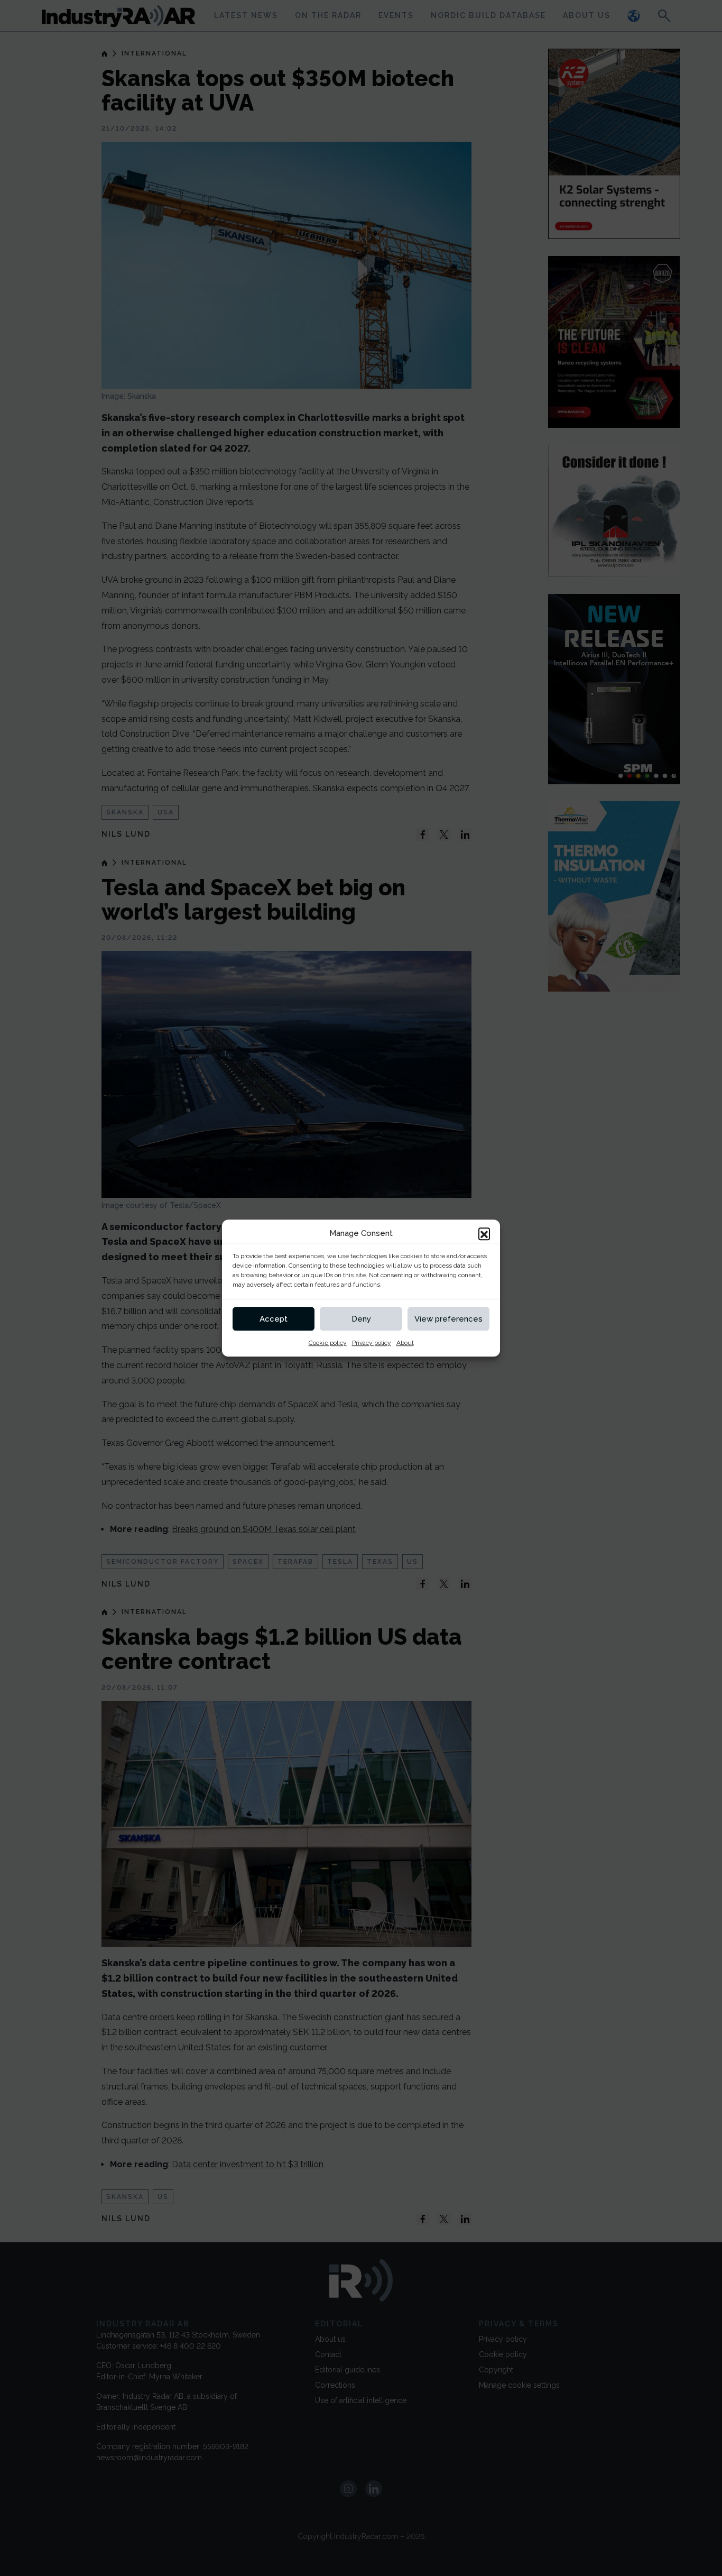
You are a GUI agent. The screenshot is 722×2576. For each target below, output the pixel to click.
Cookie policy (328, 1343)
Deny (361, 1319)
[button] (484, 1233)
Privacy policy (372, 1343)
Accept (274, 1319)
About (405, 1343)
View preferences (448, 1319)
